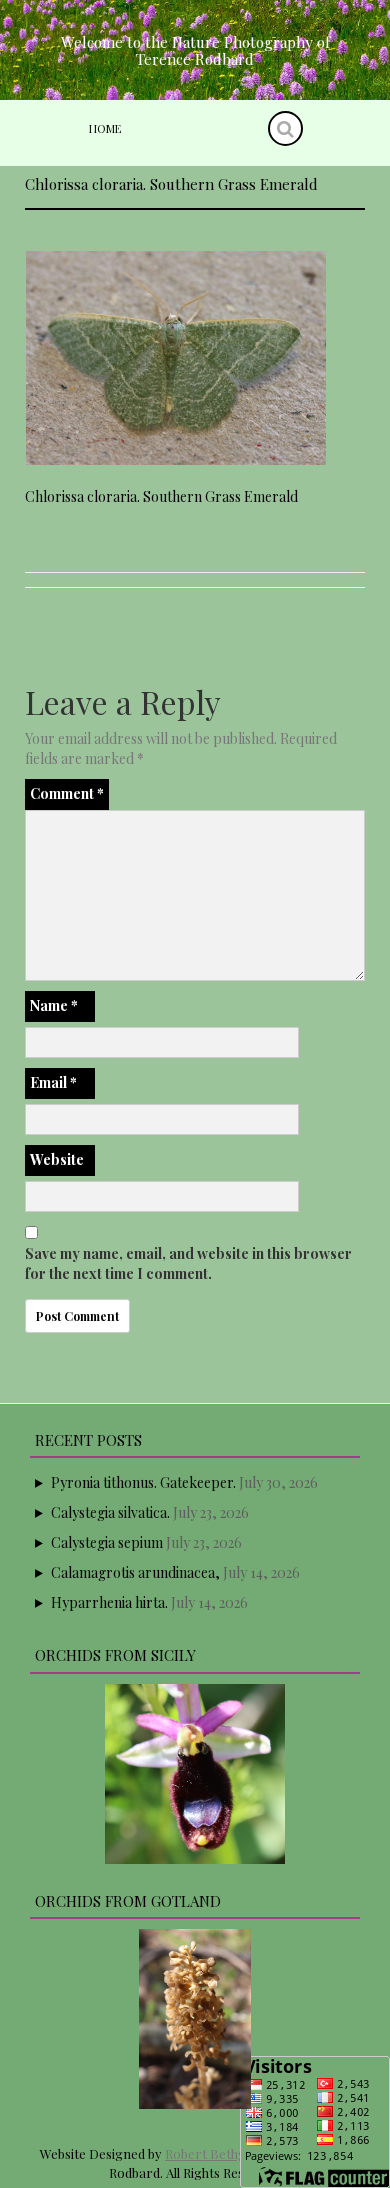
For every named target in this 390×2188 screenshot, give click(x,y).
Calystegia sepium (107, 1542)
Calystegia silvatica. (110, 1512)
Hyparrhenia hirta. (109, 1602)
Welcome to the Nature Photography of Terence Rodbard (195, 50)
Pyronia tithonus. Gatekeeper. (143, 1482)
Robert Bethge (209, 2153)
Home (105, 128)
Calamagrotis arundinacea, (135, 1572)
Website (57, 1159)
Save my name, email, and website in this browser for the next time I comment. (188, 1263)
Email (53, 1082)
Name (54, 1005)
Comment (67, 793)
